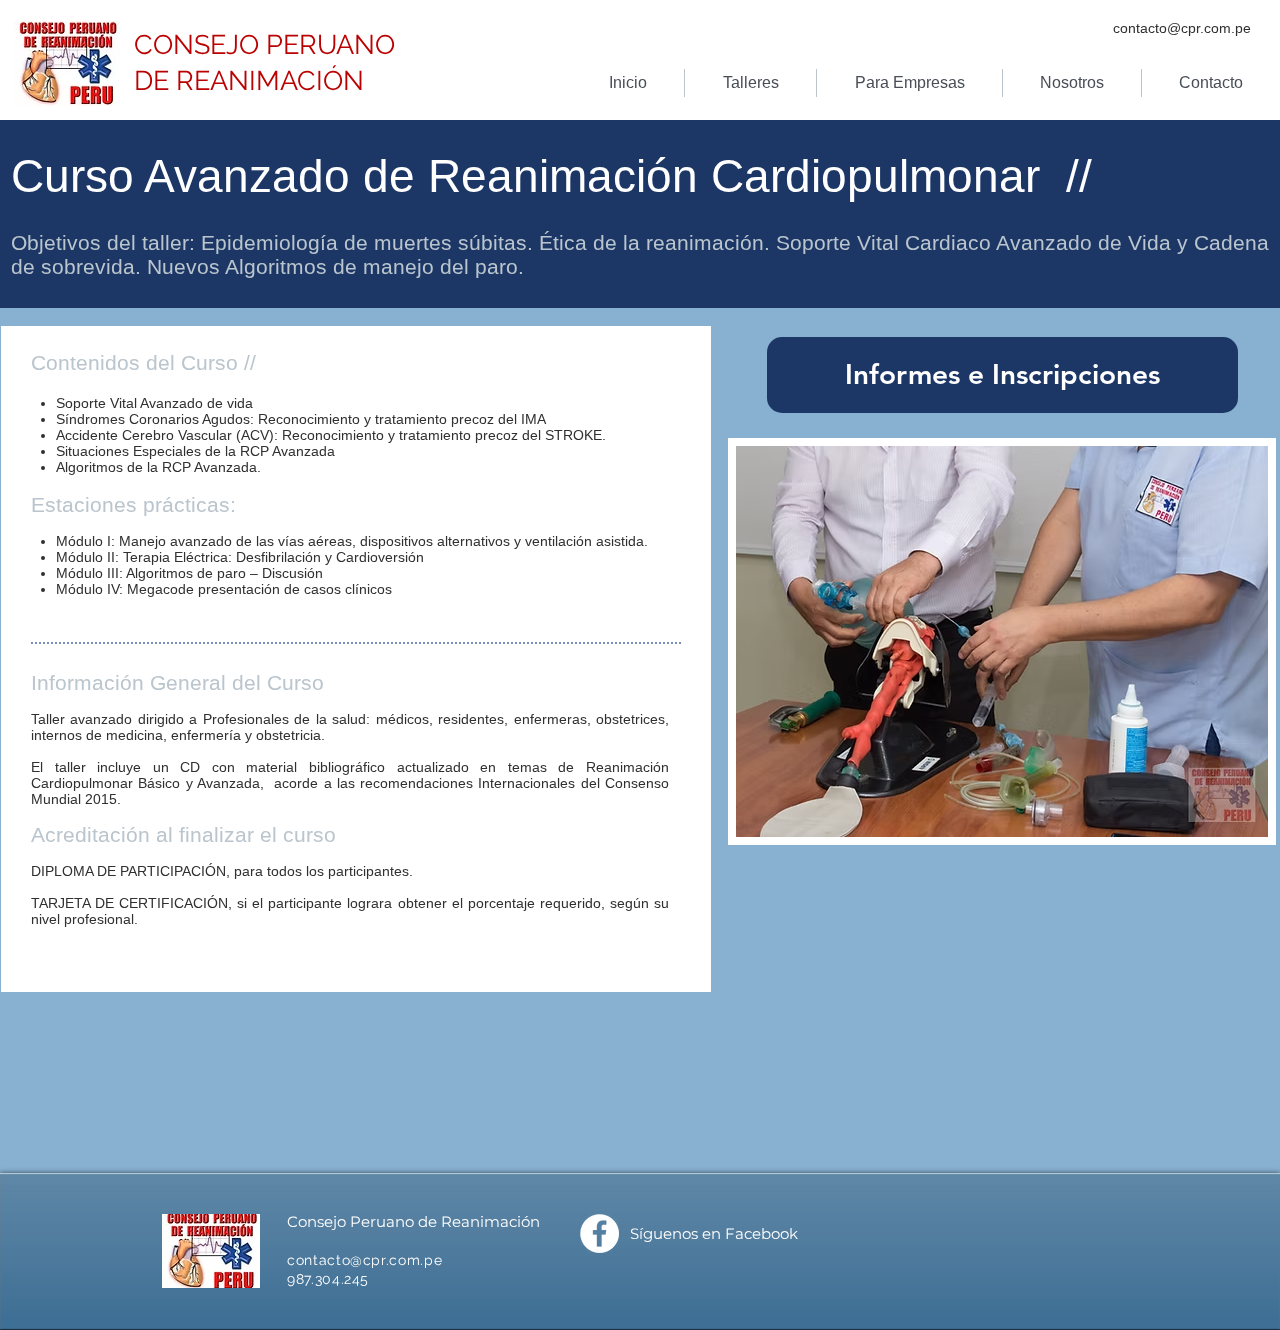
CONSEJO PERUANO (264, 44)
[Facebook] (599, 1233)
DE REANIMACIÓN (249, 80)
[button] (750, 83)
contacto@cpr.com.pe (1182, 28)
